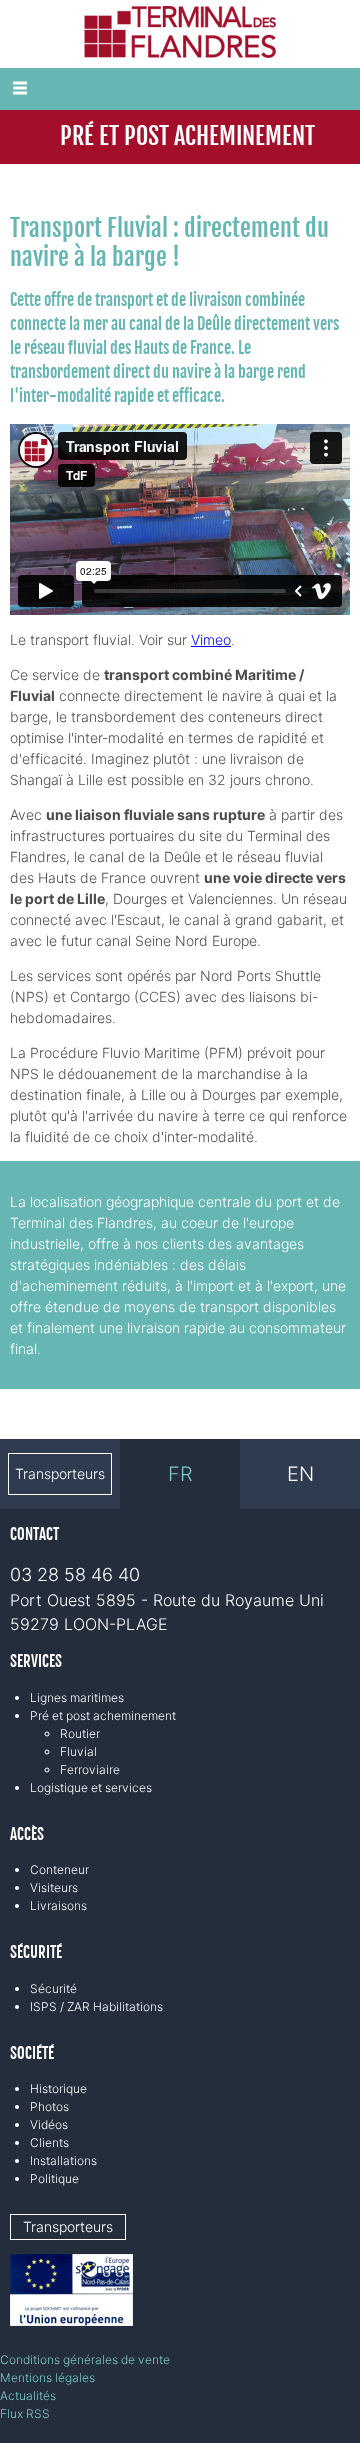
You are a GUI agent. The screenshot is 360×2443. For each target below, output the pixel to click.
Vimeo (211, 639)
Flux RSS (25, 2413)
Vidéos (49, 2124)
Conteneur (59, 1869)
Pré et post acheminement (103, 1715)
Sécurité (53, 1988)
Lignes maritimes (77, 1697)
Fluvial (78, 1751)
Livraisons (58, 1905)
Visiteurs (54, 1887)
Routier (80, 1733)
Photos (49, 2106)
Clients (49, 2142)
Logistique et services (91, 1787)
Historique (58, 2088)
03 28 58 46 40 (75, 1574)
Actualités (28, 2395)
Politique (54, 2178)
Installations (63, 2160)
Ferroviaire (90, 1769)
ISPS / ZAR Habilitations (96, 2006)
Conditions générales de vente (85, 2359)
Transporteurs (60, 1473)
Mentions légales (47, 2377)
